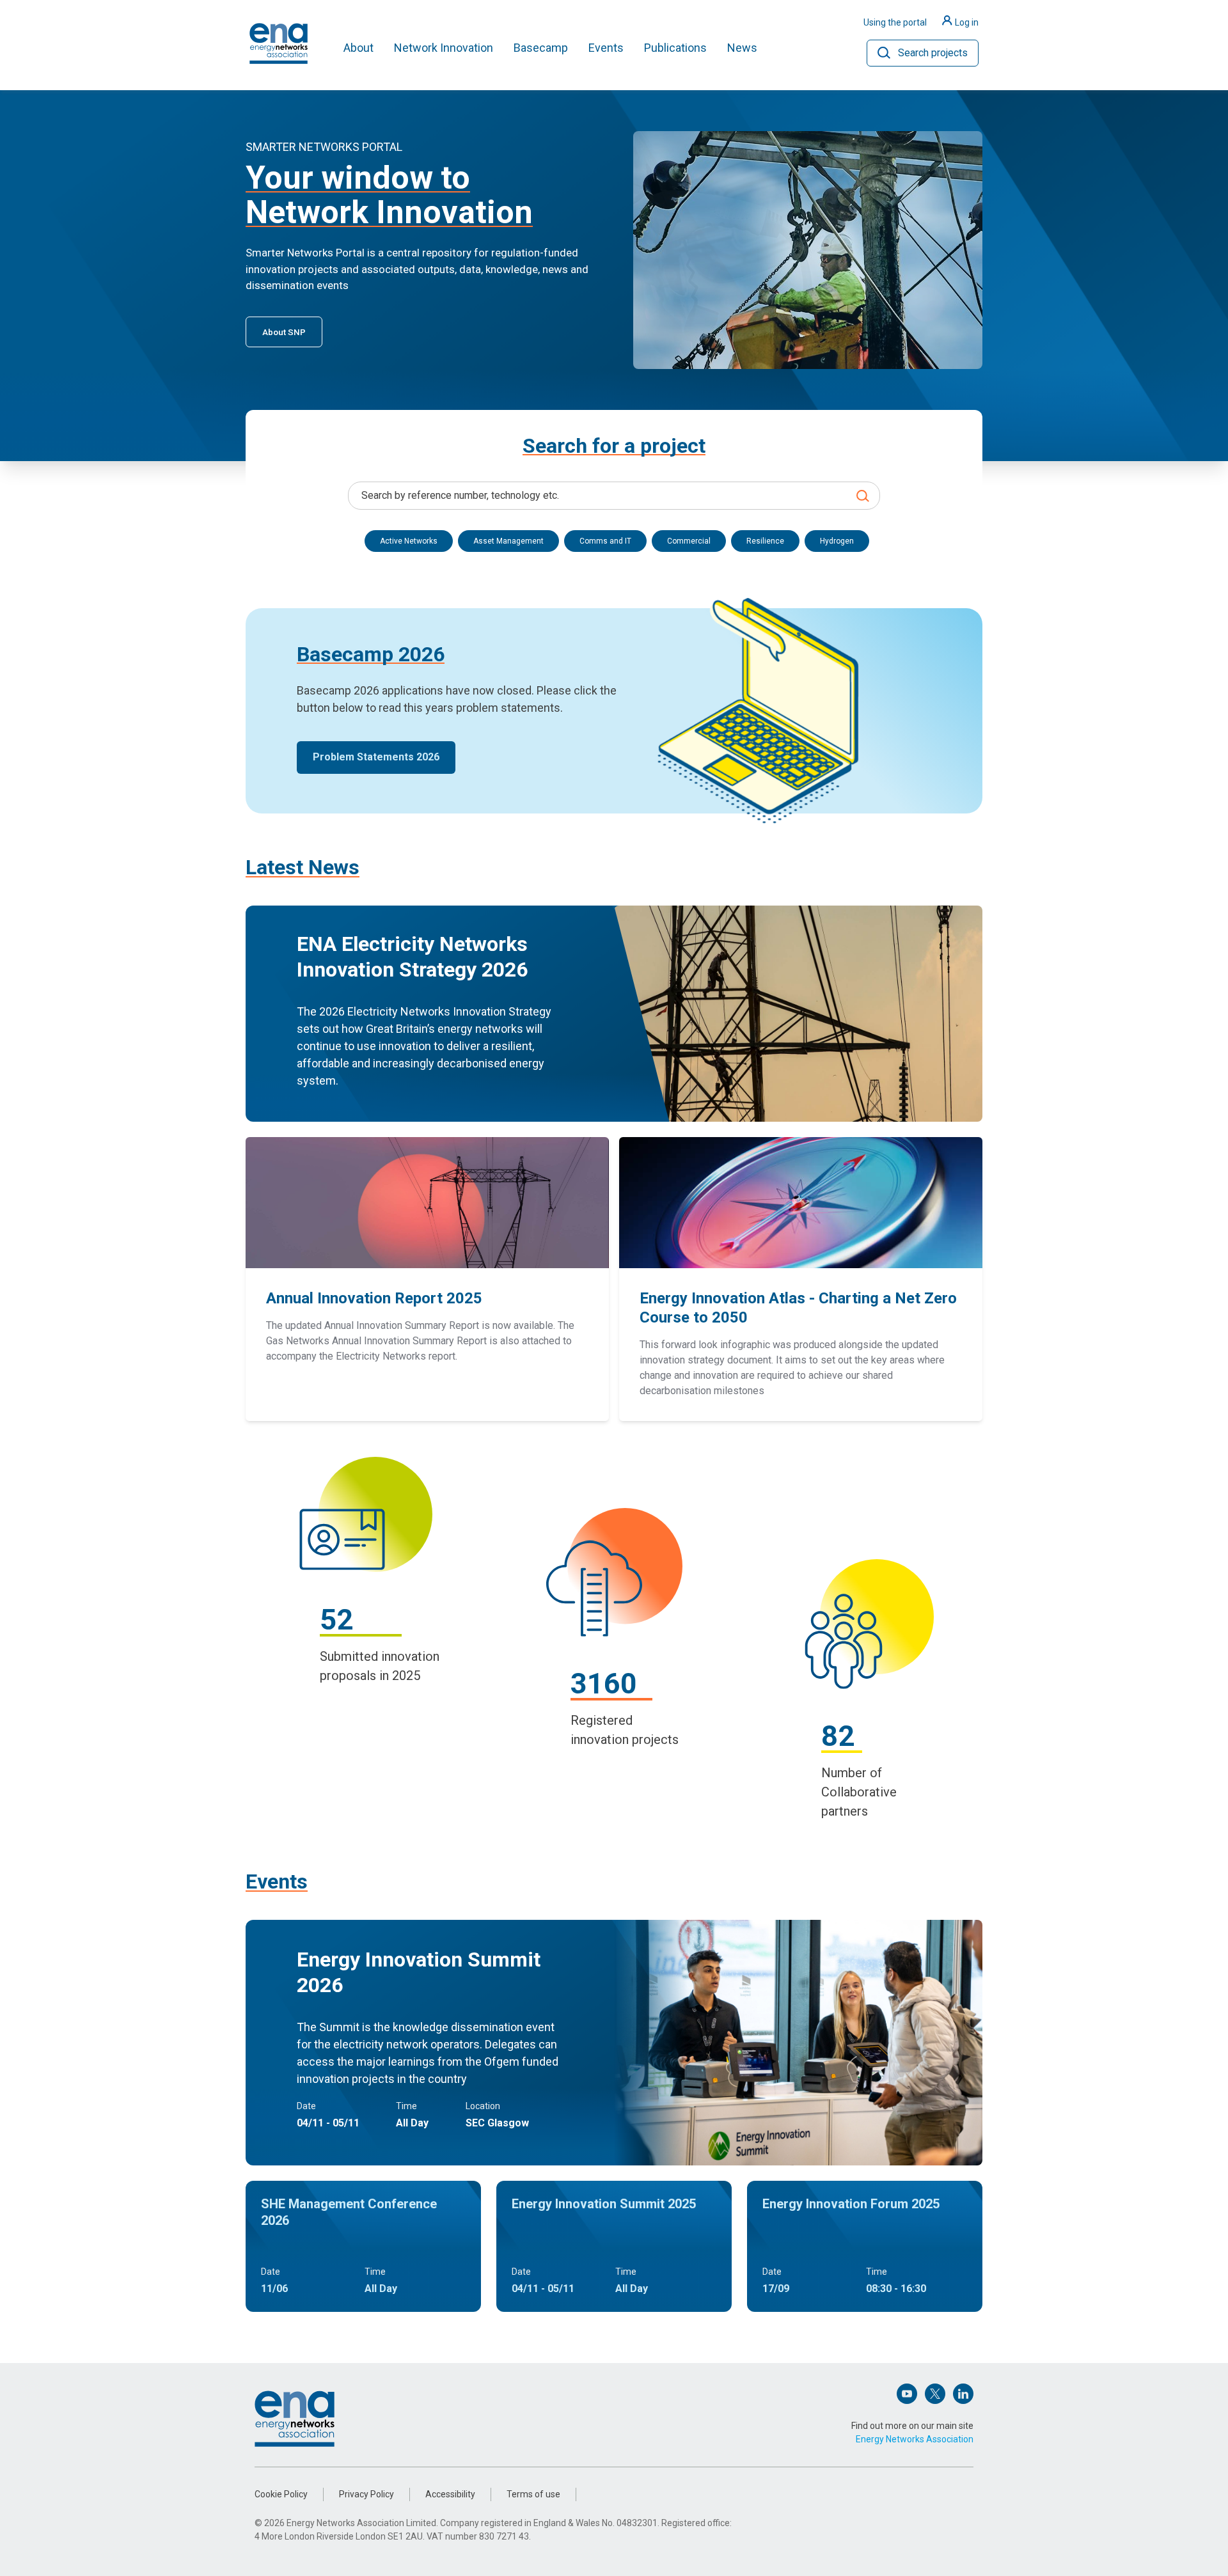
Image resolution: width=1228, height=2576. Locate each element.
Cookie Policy (281, 2494)
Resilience (765, 541)
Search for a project (614, 446)
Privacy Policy (366, 2494)
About (358, 48)
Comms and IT (605, 541)
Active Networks (409, 541)
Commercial (689, 541)
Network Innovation (444, 48)
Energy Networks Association (915, 2439)
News (742, 48)
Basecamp (541, 48)
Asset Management (508, 541)
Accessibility (450, 2494)
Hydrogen (837, 541)
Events (606, 48)
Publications (675, 48)
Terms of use (533, 2494)
